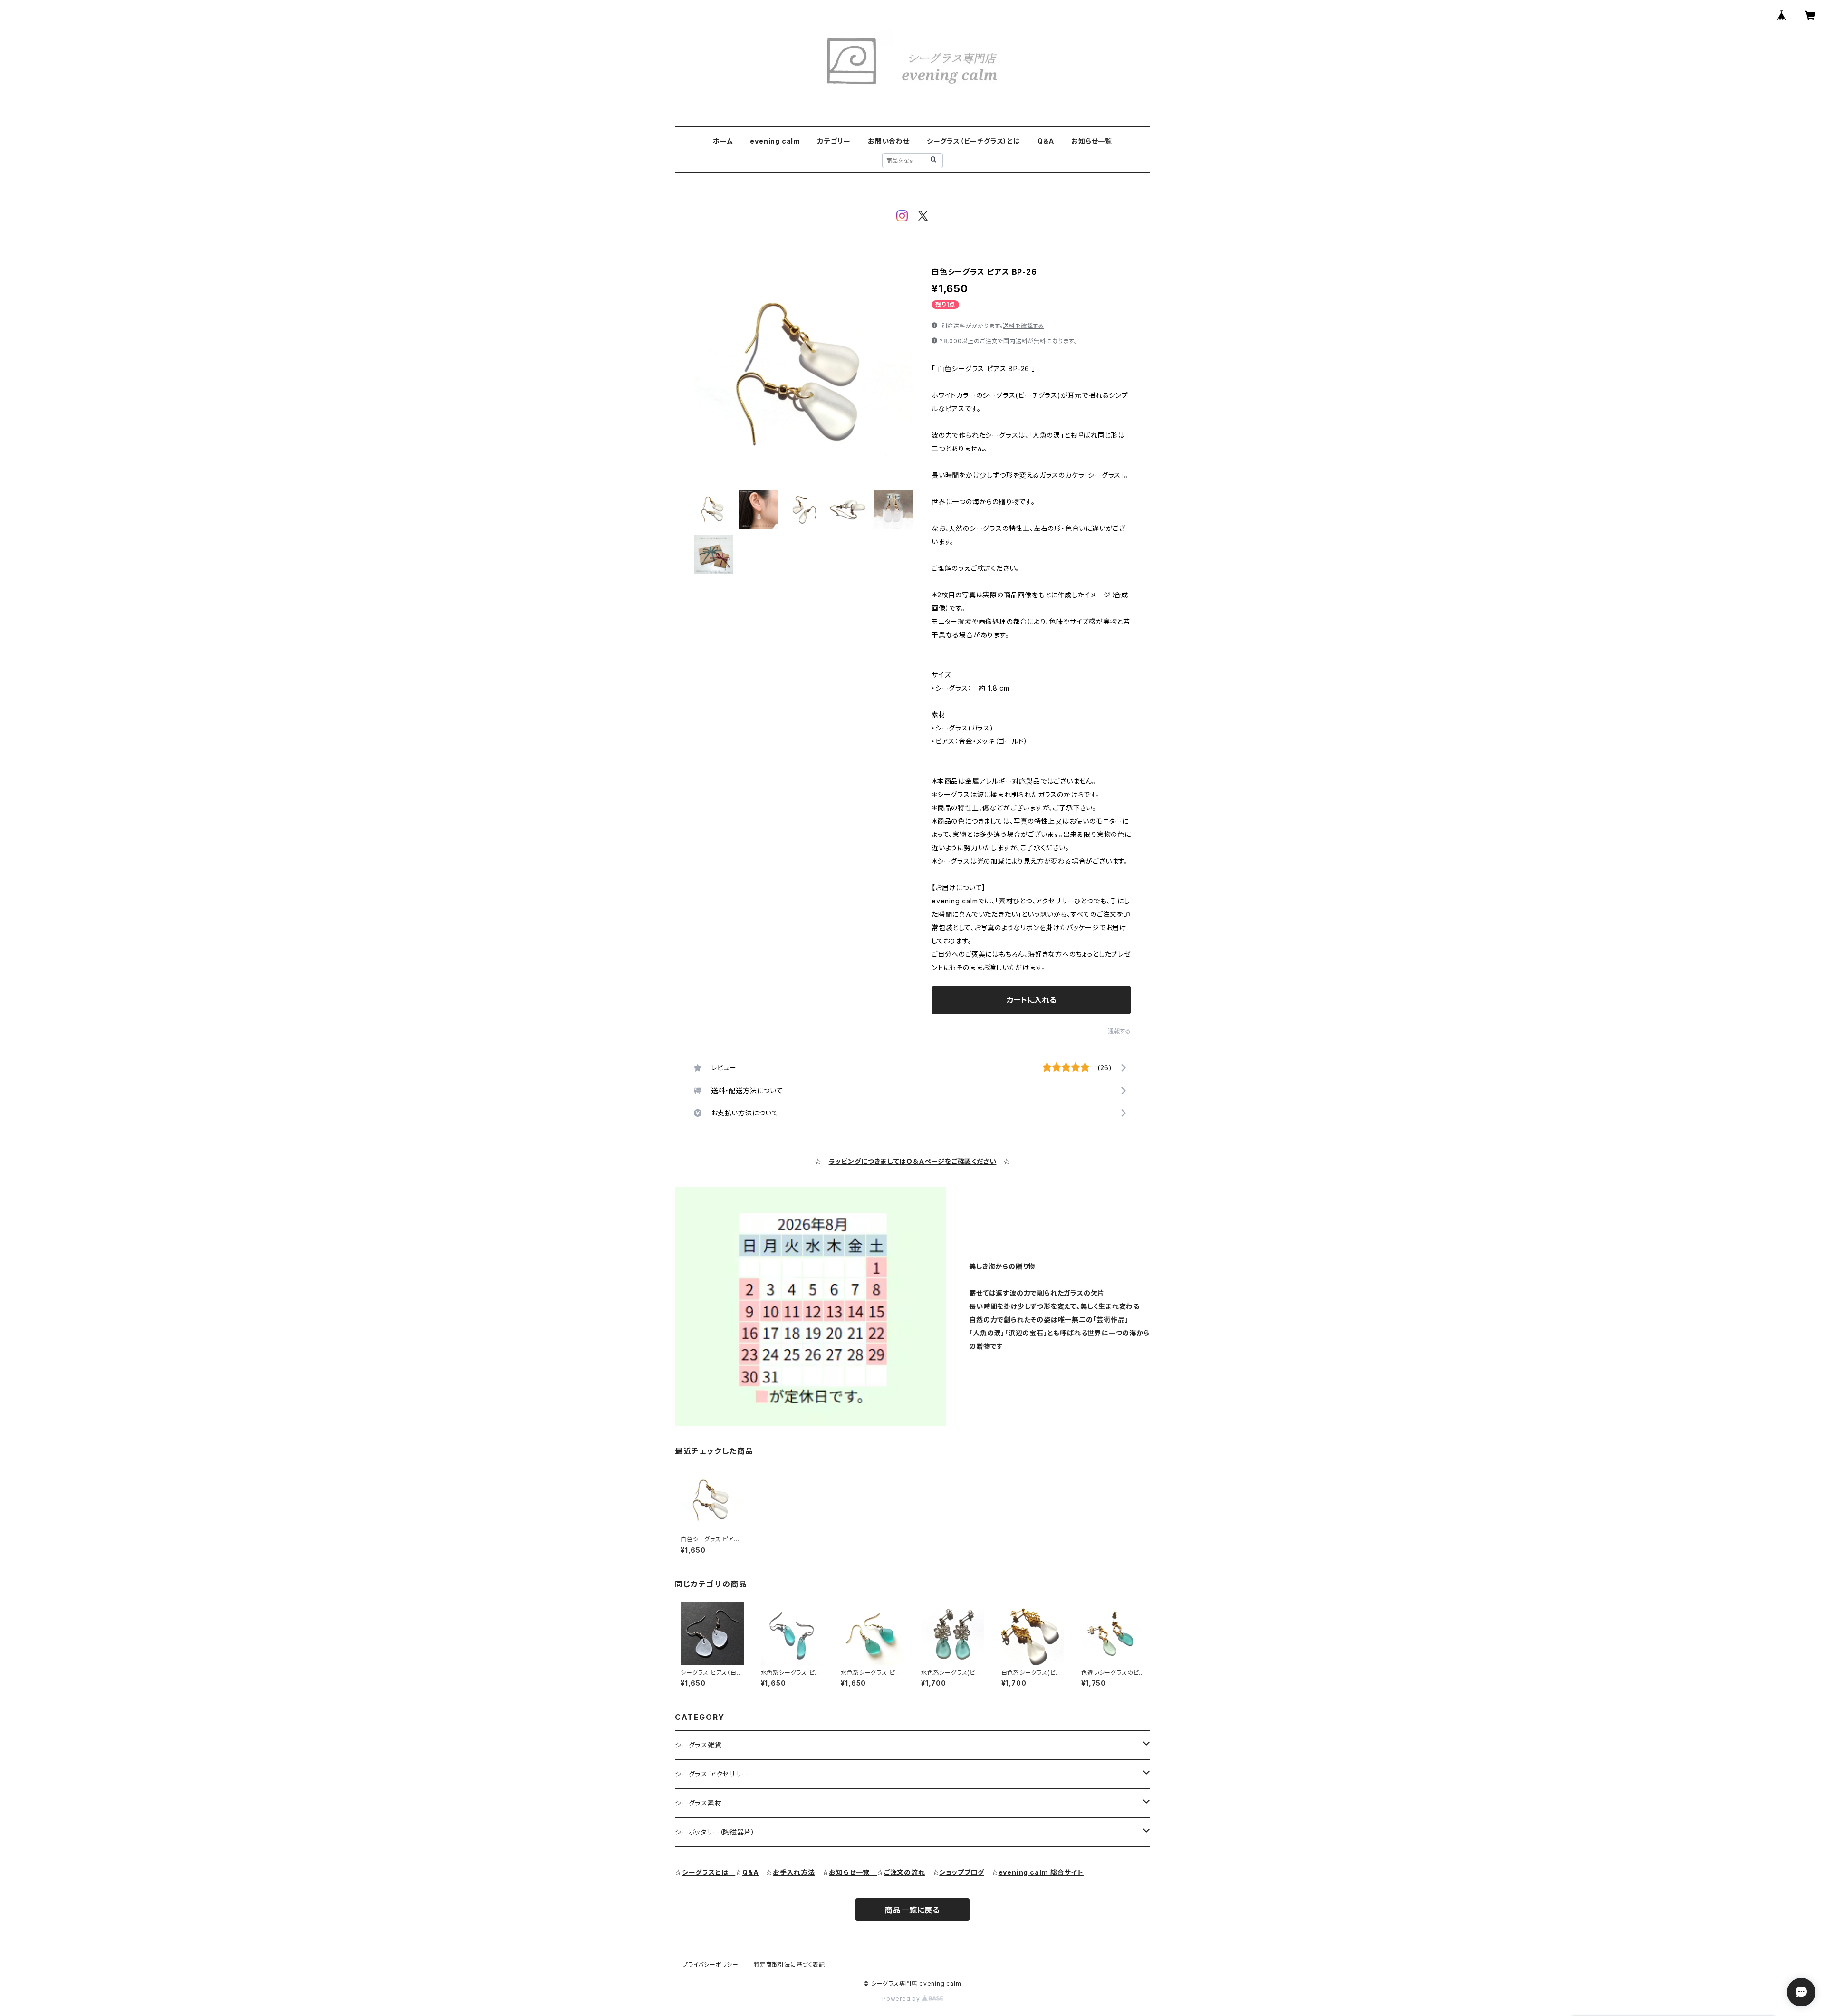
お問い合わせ (889, 141)
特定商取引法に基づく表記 (789, 1964)
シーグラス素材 (698, 1803)
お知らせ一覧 (1092, 141)
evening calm (775, 141)
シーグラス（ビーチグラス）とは (974, 141)
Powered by (902, 1999)
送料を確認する (1023, 326)
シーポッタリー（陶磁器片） (715, 1832)
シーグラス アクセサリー (712, 1774)
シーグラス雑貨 (698, 1745)
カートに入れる (1032, 1000)
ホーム (723, 141)
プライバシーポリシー (711, 1964)
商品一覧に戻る (912, 1910)
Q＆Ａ (1046, 141)
